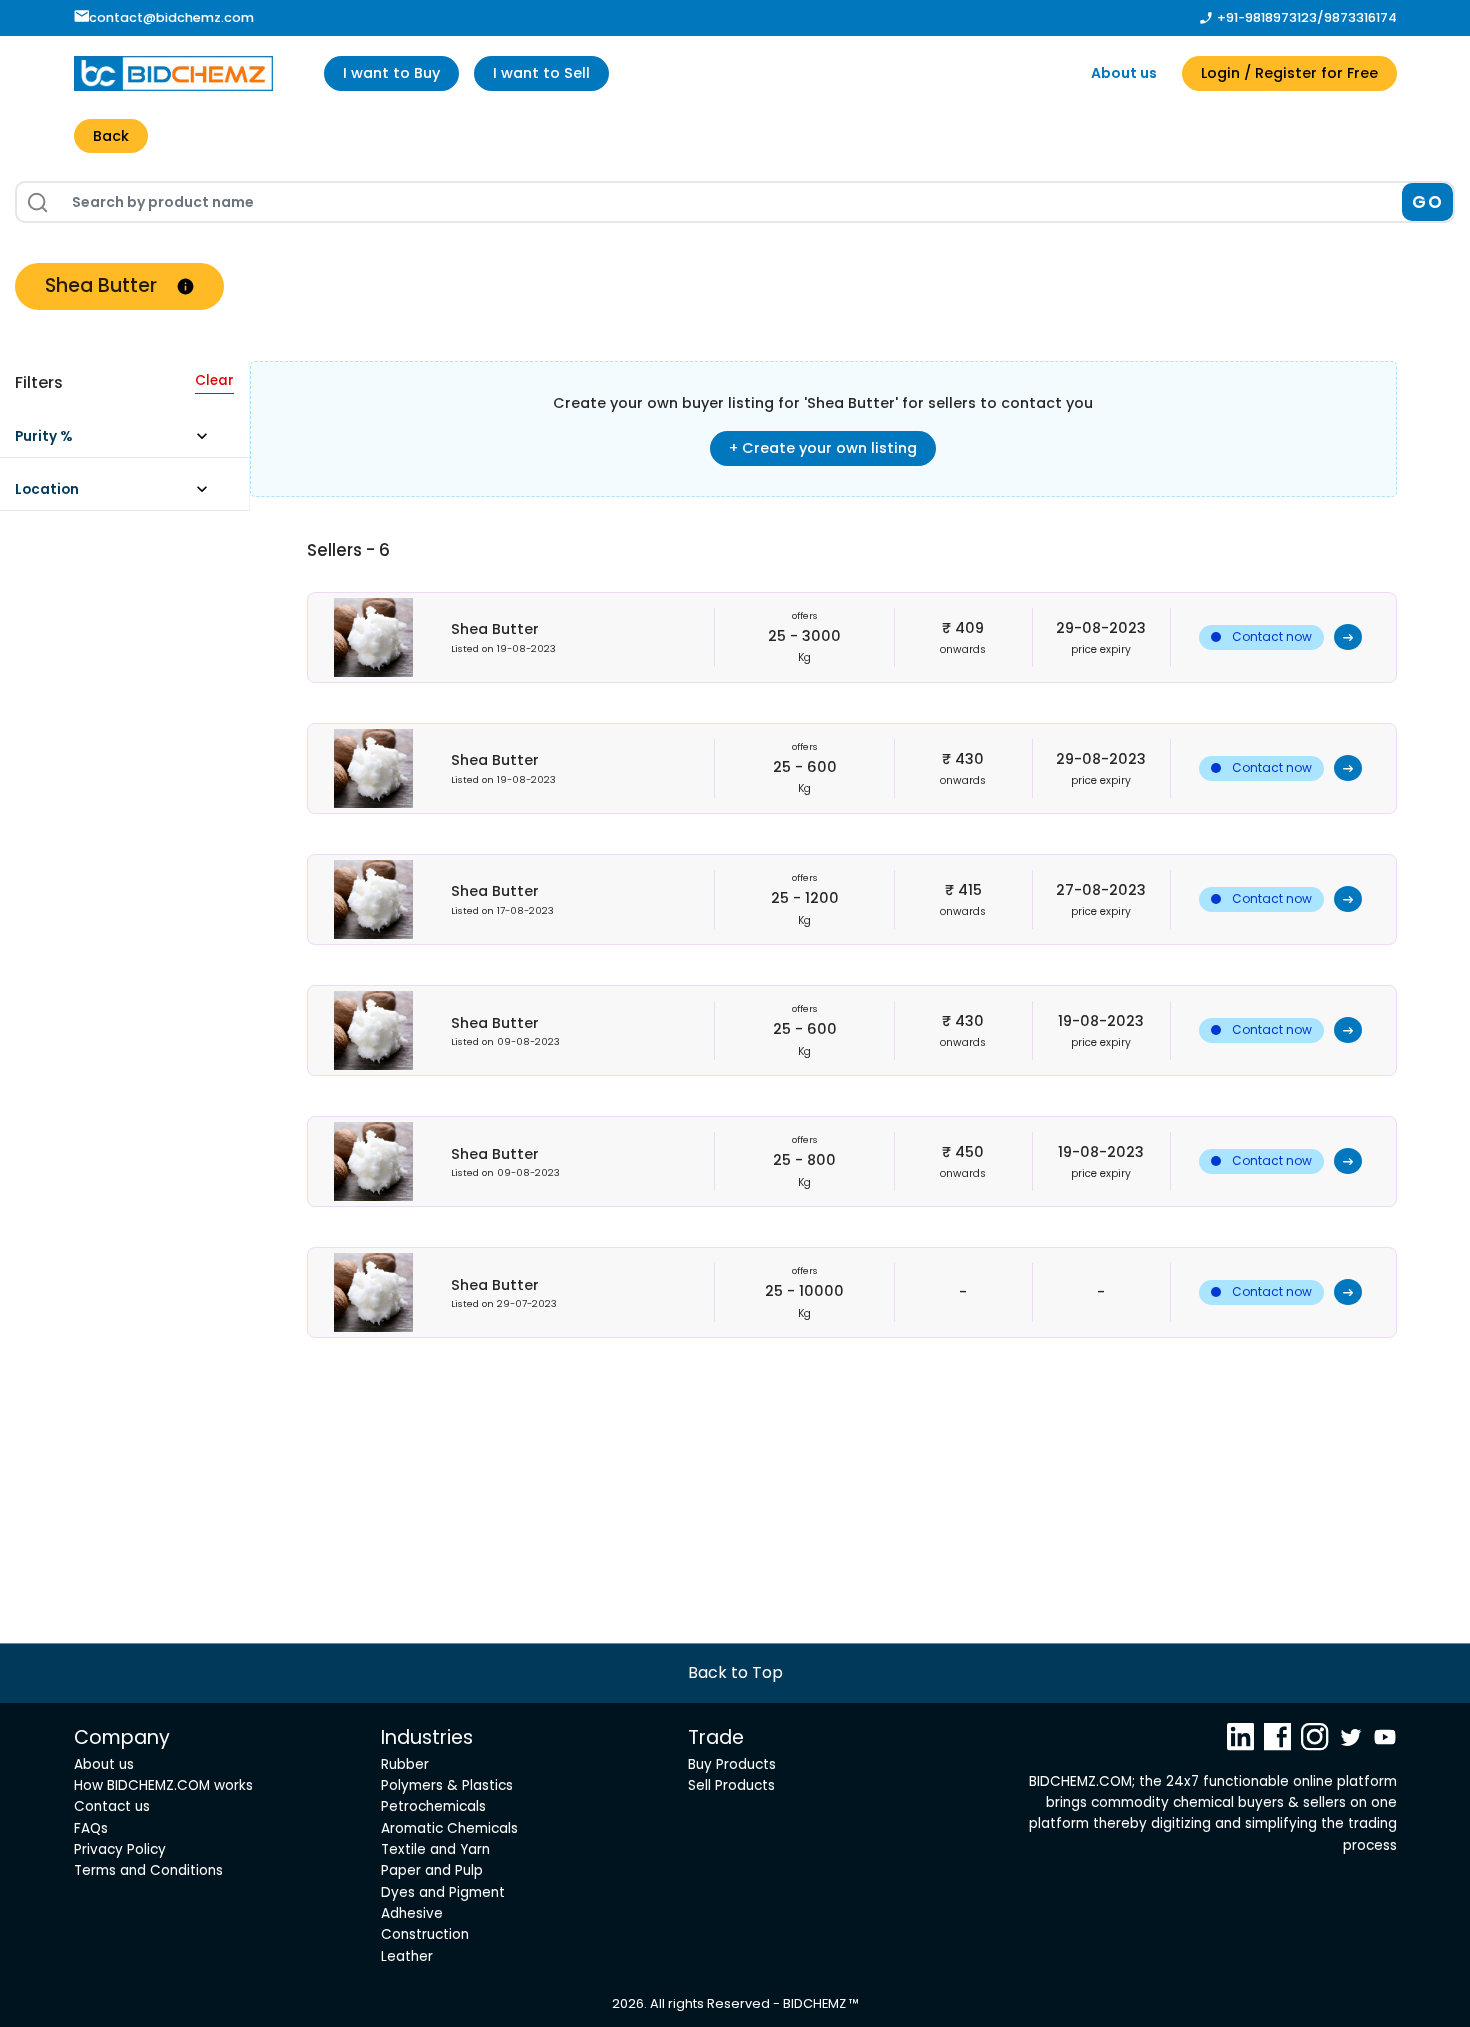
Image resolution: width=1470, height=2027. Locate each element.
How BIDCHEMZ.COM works (163, 1785)
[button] (120, 441)
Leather (407, 1956)
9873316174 (1360, 17)
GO (1427, 202)
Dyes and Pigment (443, 1892)
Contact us (112, 1806)
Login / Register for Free (1289, 73)
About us (1124, 73)
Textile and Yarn (435, 1849)
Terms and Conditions (148, 1870)
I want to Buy (391, 73)
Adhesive (412, 1913)
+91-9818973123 (1267, 17)
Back (111, 136)
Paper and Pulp (432, 1870)
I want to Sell (541, 73)
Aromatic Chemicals (449, 1828)
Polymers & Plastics (447, 1785)
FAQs (91, 1828)
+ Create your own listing (823, 448)
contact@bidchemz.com (171, 17)
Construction (425, 1934)
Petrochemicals (433, 1806)
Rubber (405, 1764)
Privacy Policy (120, 1849)
